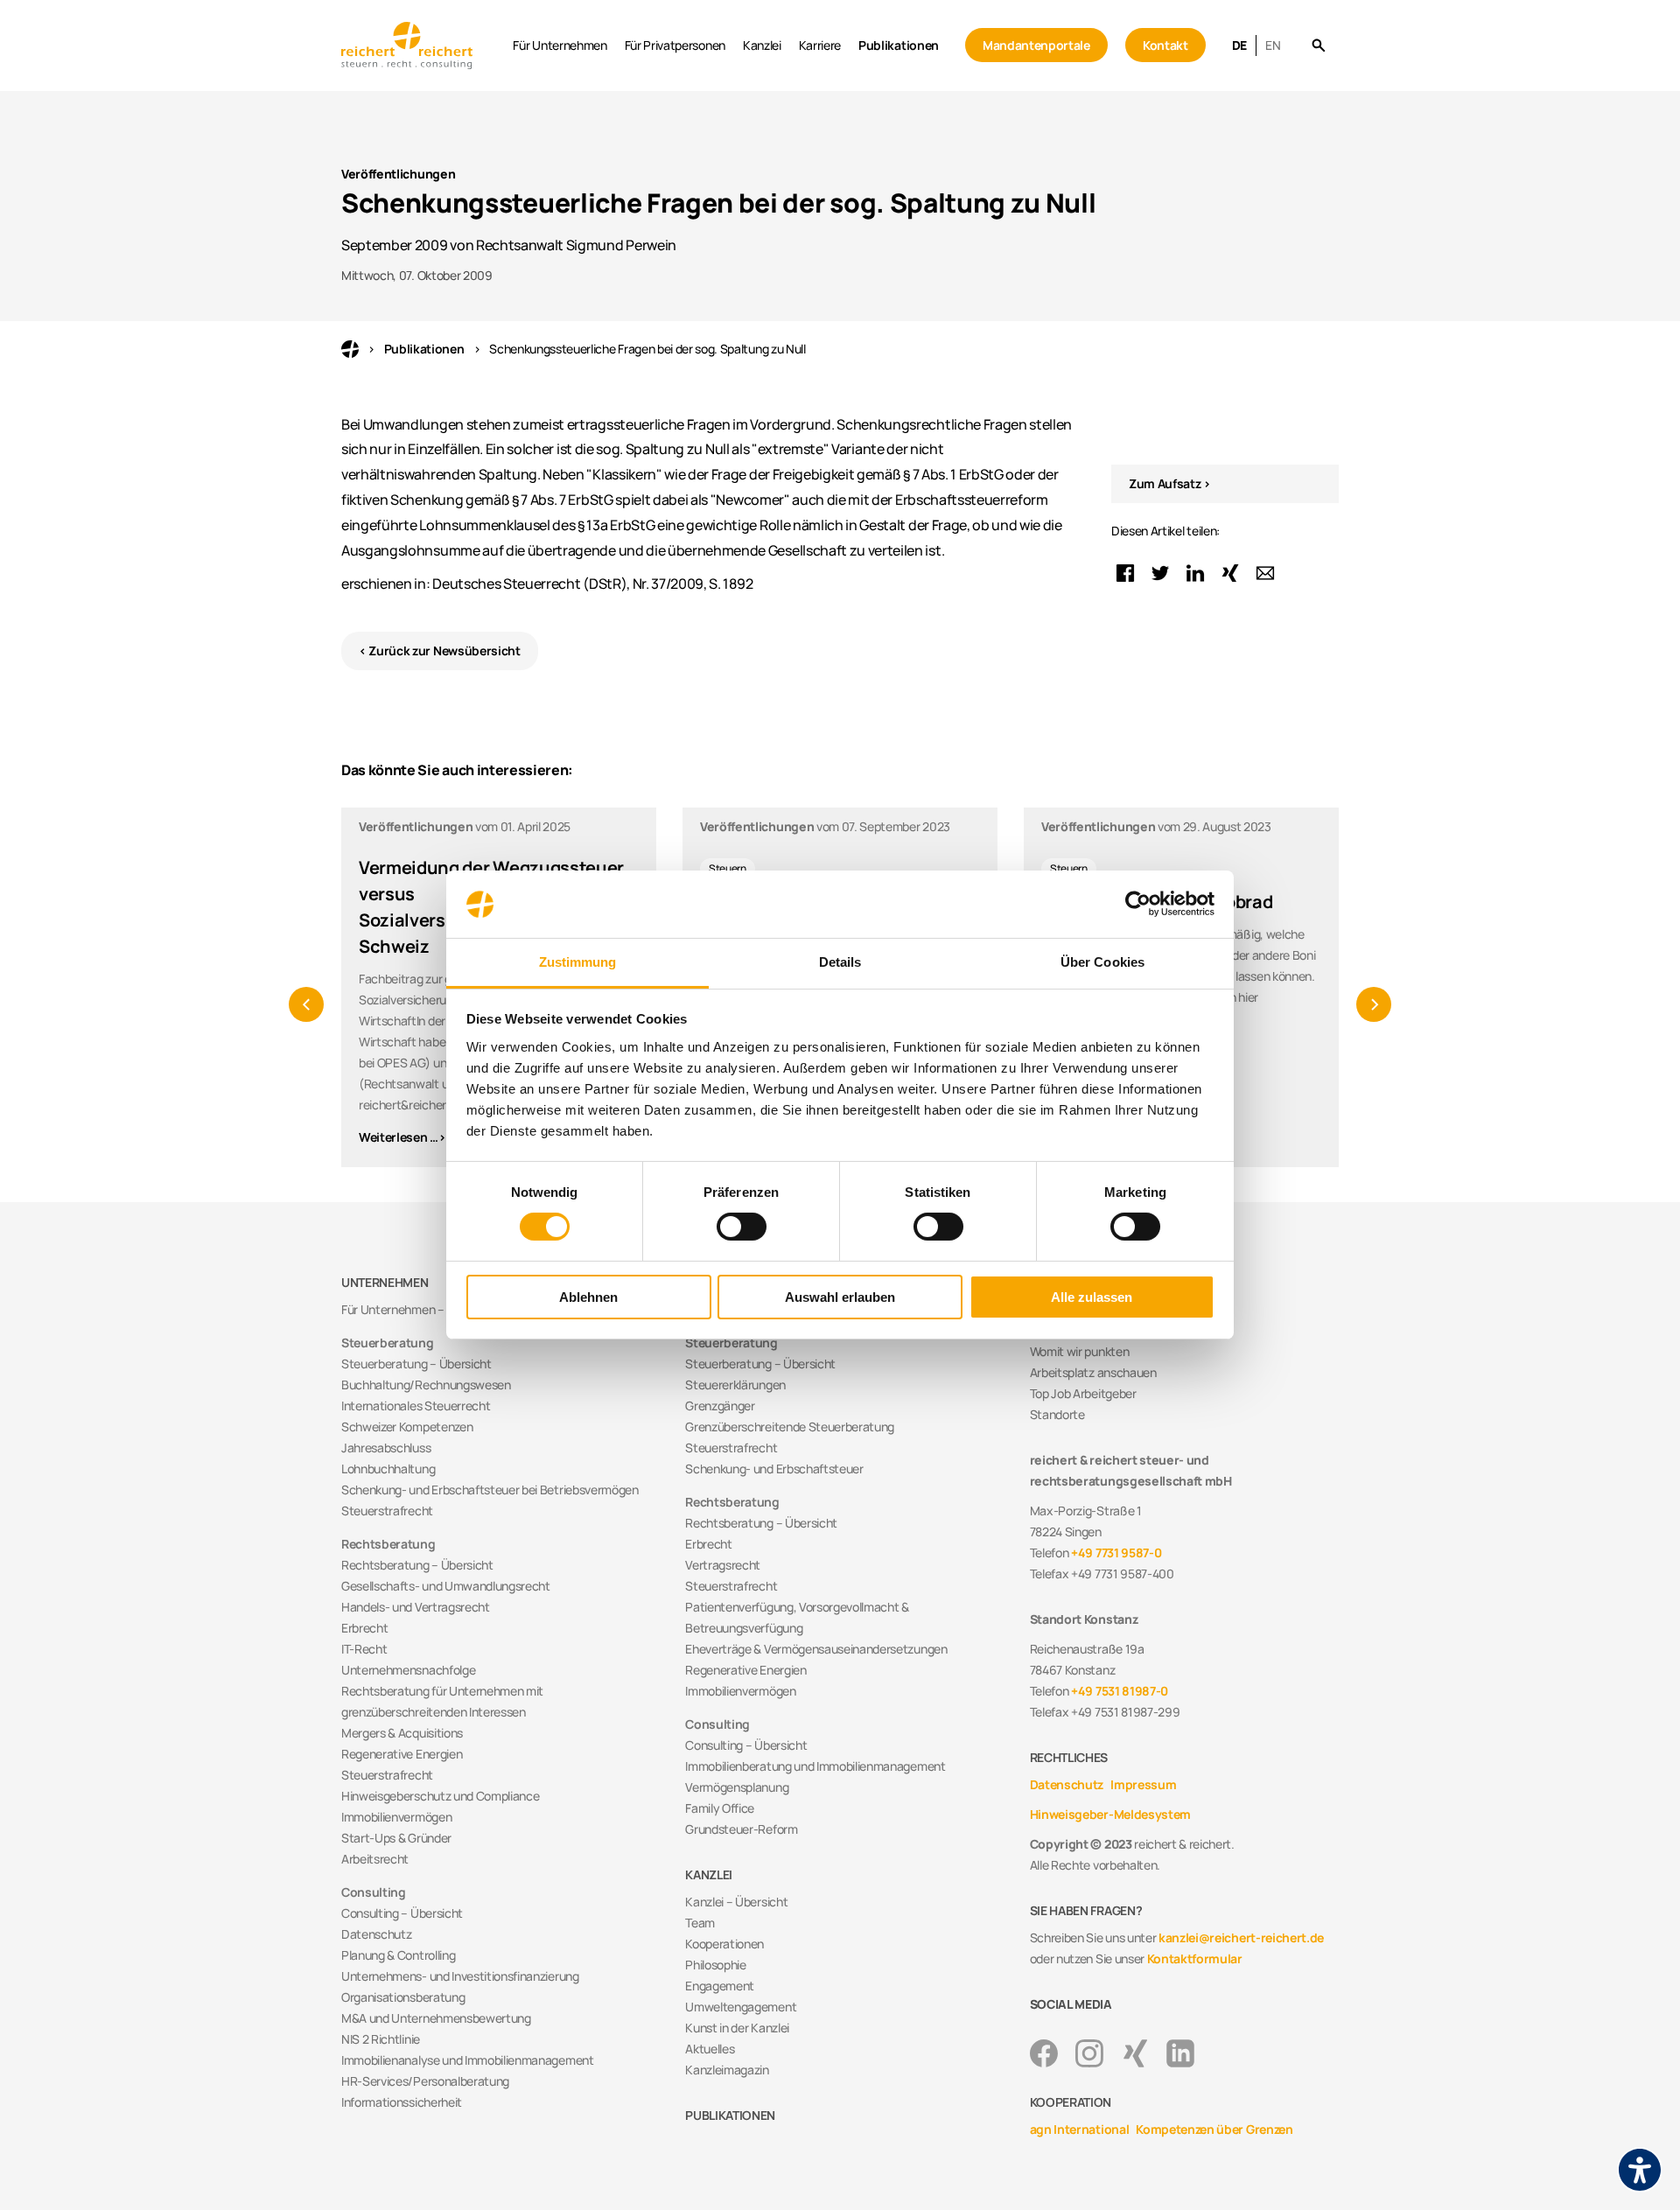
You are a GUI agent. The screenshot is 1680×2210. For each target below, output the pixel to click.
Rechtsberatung (388, 1544)
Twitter (1160, 573)
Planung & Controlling (398, 1955)
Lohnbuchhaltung (388, 1469)
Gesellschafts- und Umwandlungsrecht (446, 1586)
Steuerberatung (388, 1343)
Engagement (720, 1986)
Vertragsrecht (723, 1565)
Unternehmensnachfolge (408, 1670)
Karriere (820, 45)
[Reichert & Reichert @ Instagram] (1089, 2053)
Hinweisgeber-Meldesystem (1110, 1814)
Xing (1230, 573)
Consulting (374, 1892)
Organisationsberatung (403, 1997)
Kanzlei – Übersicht (736, 1902)
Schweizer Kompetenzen (407, 1427)
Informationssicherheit (402, 2102)
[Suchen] (1318, 46)
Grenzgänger (720, 1406)
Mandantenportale (1036, 45)
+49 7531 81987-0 (1120, 1691)
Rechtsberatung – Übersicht (417, 1565)
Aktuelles (710, 2049)
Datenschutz (376, 1934)
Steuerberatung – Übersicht (416, 1364)
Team (700, 1923)
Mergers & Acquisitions (402, 1733)
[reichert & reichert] (423, 45)
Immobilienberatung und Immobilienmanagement (815, 1766)
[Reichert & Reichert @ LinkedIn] (1180, 2053)
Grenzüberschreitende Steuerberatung (790, 1427)
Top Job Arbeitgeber (1083, 1393)
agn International (1080, 2129)
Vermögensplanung (737, 1787)
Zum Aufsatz (1165, 483)
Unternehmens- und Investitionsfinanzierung (460, 1976)
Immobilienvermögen (396, 1817)
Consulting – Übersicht (402, 1913)
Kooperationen (724, 1944)
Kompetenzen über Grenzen (1214, 2129)
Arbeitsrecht (375, 1859)
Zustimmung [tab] (578, 962)
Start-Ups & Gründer (396, 1838)
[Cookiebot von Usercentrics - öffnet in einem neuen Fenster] (1138, 904)
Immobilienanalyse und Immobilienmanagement (468, 2060)
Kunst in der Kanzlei (737, 2028)
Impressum (1143, 1784)
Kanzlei (762, 45)
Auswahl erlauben (840, 1297)
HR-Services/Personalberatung (425, 2081)
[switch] (742, 1227)
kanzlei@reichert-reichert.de (1241, 1937)
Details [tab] (840, 962)
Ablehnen (588, 1297)
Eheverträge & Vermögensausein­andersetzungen (816, 1649)
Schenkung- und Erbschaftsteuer (774, 1469)
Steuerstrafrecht (387, 1511)
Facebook (1125, 573)
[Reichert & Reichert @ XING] (1135, 2053)
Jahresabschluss (386, 1448)
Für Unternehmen (560, 45)
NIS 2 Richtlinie (381, 2039)
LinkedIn (1195, 573)
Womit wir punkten (1080, 1351)
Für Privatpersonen (675, 45)
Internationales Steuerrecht (416, 1406)
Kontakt (1165, 45)
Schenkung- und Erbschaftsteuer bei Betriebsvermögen (490, 1490)
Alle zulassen (1092, 1297)
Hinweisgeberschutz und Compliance (440, 1796)
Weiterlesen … (399, 1137)
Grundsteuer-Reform (741, 1829)
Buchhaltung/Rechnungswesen (426, 1385)
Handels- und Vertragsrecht (416, 1607)
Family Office (720, 1808)
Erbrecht (364, 1628)
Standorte (1057, 1414)
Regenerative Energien (402, 1754)
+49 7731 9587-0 (1116, 1553)
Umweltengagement (741, 2007)
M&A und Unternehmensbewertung (436, 2018)
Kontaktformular (1195, 1958)
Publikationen (899, 45)
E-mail (1265, 573)
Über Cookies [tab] (1102, 962)
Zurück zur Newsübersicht (444, 650)
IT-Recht (364, 1649)
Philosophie (715, 1965)
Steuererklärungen (735, 1385)
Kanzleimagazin (727, 2070)
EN (1273, 45)
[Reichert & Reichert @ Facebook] (1044, 2053)
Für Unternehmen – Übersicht (420, 1309)
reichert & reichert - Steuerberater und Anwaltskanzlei (350, 349)
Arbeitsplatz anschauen (1093, 1372)
